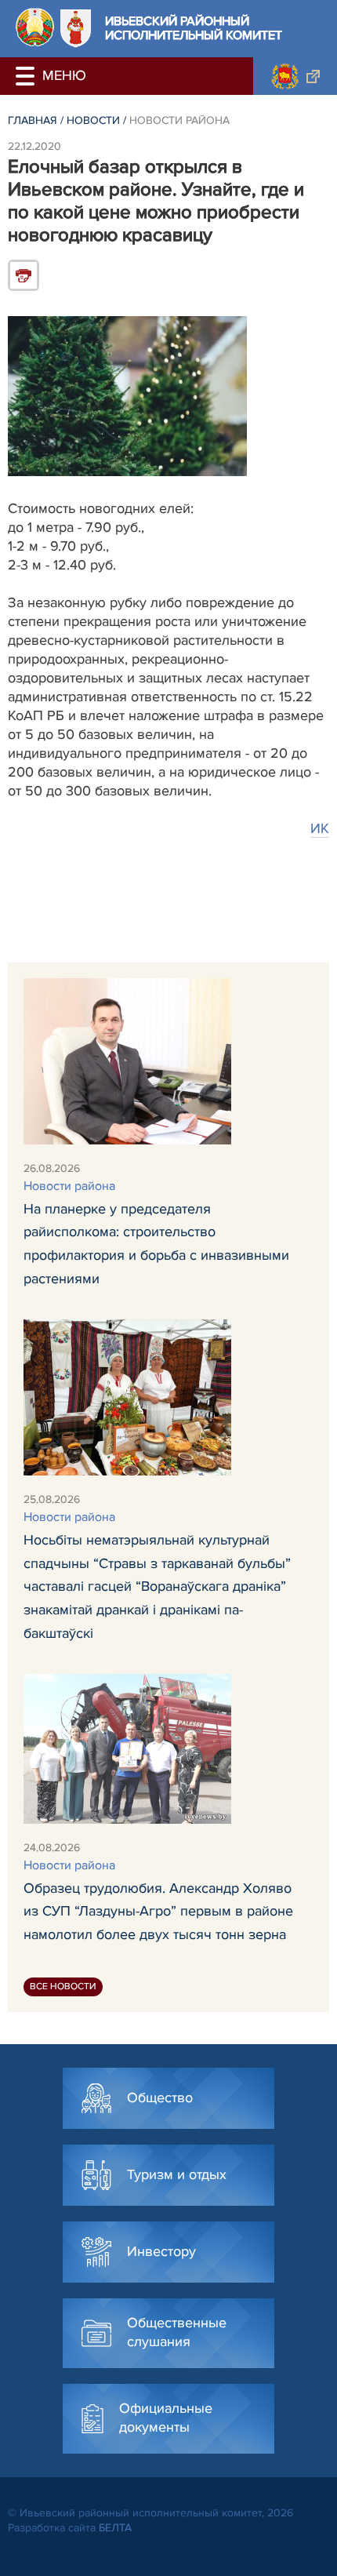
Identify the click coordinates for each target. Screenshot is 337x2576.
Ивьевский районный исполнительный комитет (194, 29)
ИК (320, 828)
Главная (33, 120)
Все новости (63, 1987)
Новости (93, 120)
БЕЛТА (115, 2528)
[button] (27, 76)
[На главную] (35, 27)
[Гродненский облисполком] (295, 76)
